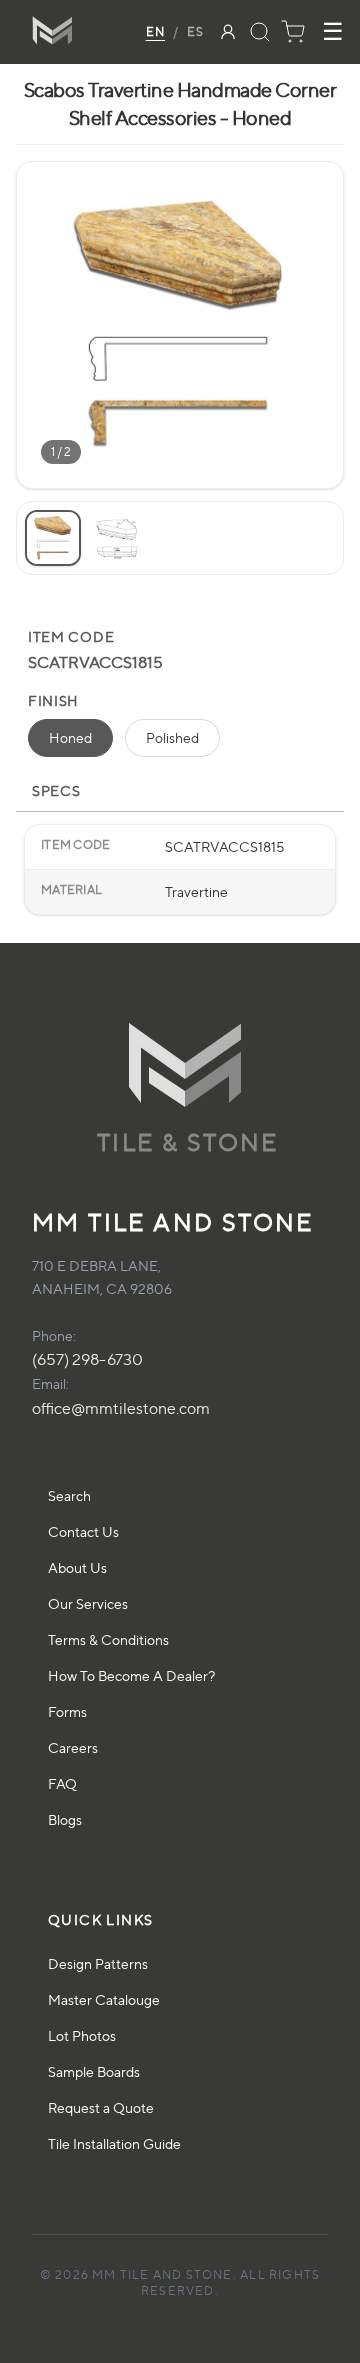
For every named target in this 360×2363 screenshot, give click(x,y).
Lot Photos (82, 2035)
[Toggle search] (260, 32)
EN (155, 31)
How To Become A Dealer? (131, 1675)
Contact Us (83, 1531)
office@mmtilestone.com (121, 1408)
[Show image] (53, 538)
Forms (67, 1711)
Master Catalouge (104, 1999)
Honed (70, 737)
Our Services (88, 1603)
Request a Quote (101, 2107)
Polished (172, 737)
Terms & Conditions (108, 1639)
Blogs (65, 1819)
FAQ (62, 1783)
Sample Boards (94, 2071)
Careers (73, 1747)
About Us (77, 1567)
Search (69, 1495)
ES (195, 31)
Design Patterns (98, 1963)
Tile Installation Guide (114, 2143)
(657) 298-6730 (87, 1359)
